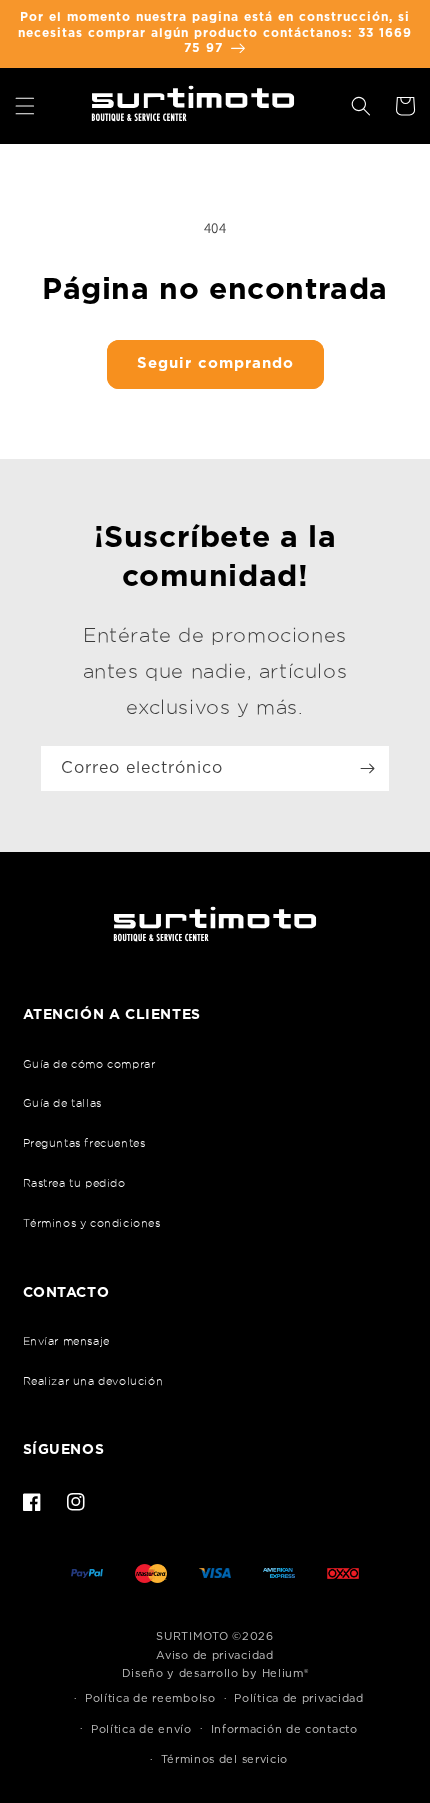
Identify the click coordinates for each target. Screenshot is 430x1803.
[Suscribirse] (367, 768)
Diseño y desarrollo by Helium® (215, 1673)
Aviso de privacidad (214, 1655)
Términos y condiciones (92, 1223)
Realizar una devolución (93, 1381)
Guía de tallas (62, 1103)
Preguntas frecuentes (84, 1143)
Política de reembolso (150, 1698)
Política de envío (141, 1729)
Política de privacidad (298, 1698)
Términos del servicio (225, 1759)
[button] (25, 106)
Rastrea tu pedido (74, 1183)
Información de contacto (284, 1729)
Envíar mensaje (66, 1341)
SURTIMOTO (192, 1636)
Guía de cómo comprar (89, 1064)
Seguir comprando (215, 363)
